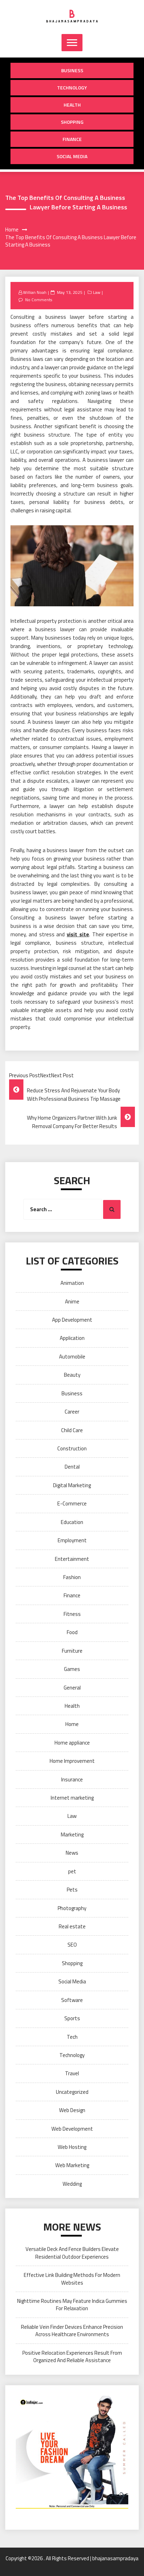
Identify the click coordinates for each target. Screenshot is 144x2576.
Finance (72, 139)
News (72, 1853)
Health (72, 105)
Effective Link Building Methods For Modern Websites (72, 2279)
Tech (72, 2037)
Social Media (72, 156)
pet (72, 1871)
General (72, 1688)
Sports (72, 2018)
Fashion (72, 1577)
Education (72, 1522)
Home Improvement (72, 1761)
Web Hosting (72, 2147)
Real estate (72, 1926)
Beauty (72, 1375)
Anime (72, 1302)
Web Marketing (72, 2165)
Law (97, 292)
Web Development (72, 2129)
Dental (72, 1467)
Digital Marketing (72, 1485)
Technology (72, 87)
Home (72, 1724)
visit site (78, 934)
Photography (72, 1908)
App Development (72, 1320)
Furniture (72, 1651)
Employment (72, 1540)
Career (72, 1412)
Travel (72, 2073)
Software (72, 2000)
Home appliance (72, 1743)
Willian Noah (35, 292)
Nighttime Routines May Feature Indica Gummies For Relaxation (72, 2305)
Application (72, 1338)
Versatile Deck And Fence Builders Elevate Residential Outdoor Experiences (72, 2253)
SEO (72, 1945)
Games (72, 1669)
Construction (72, 1448)
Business (72, 70)
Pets (72, 1890)
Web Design (72, 2110)
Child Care (72, 1430)
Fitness (72, 1614)
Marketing (72, 1835)
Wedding (72, 2184)
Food (72, 1632)
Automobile (72, 1357)
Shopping (72, 122)
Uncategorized (72, 2092)
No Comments (39, 300)
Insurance (72, 1779)
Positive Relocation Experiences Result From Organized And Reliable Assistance (72, 2356)
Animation (72, 1283)
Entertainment (72, 1559)
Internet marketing (72, 1798)
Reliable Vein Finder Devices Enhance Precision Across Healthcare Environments (72, 2331)
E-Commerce (72, 1503)
